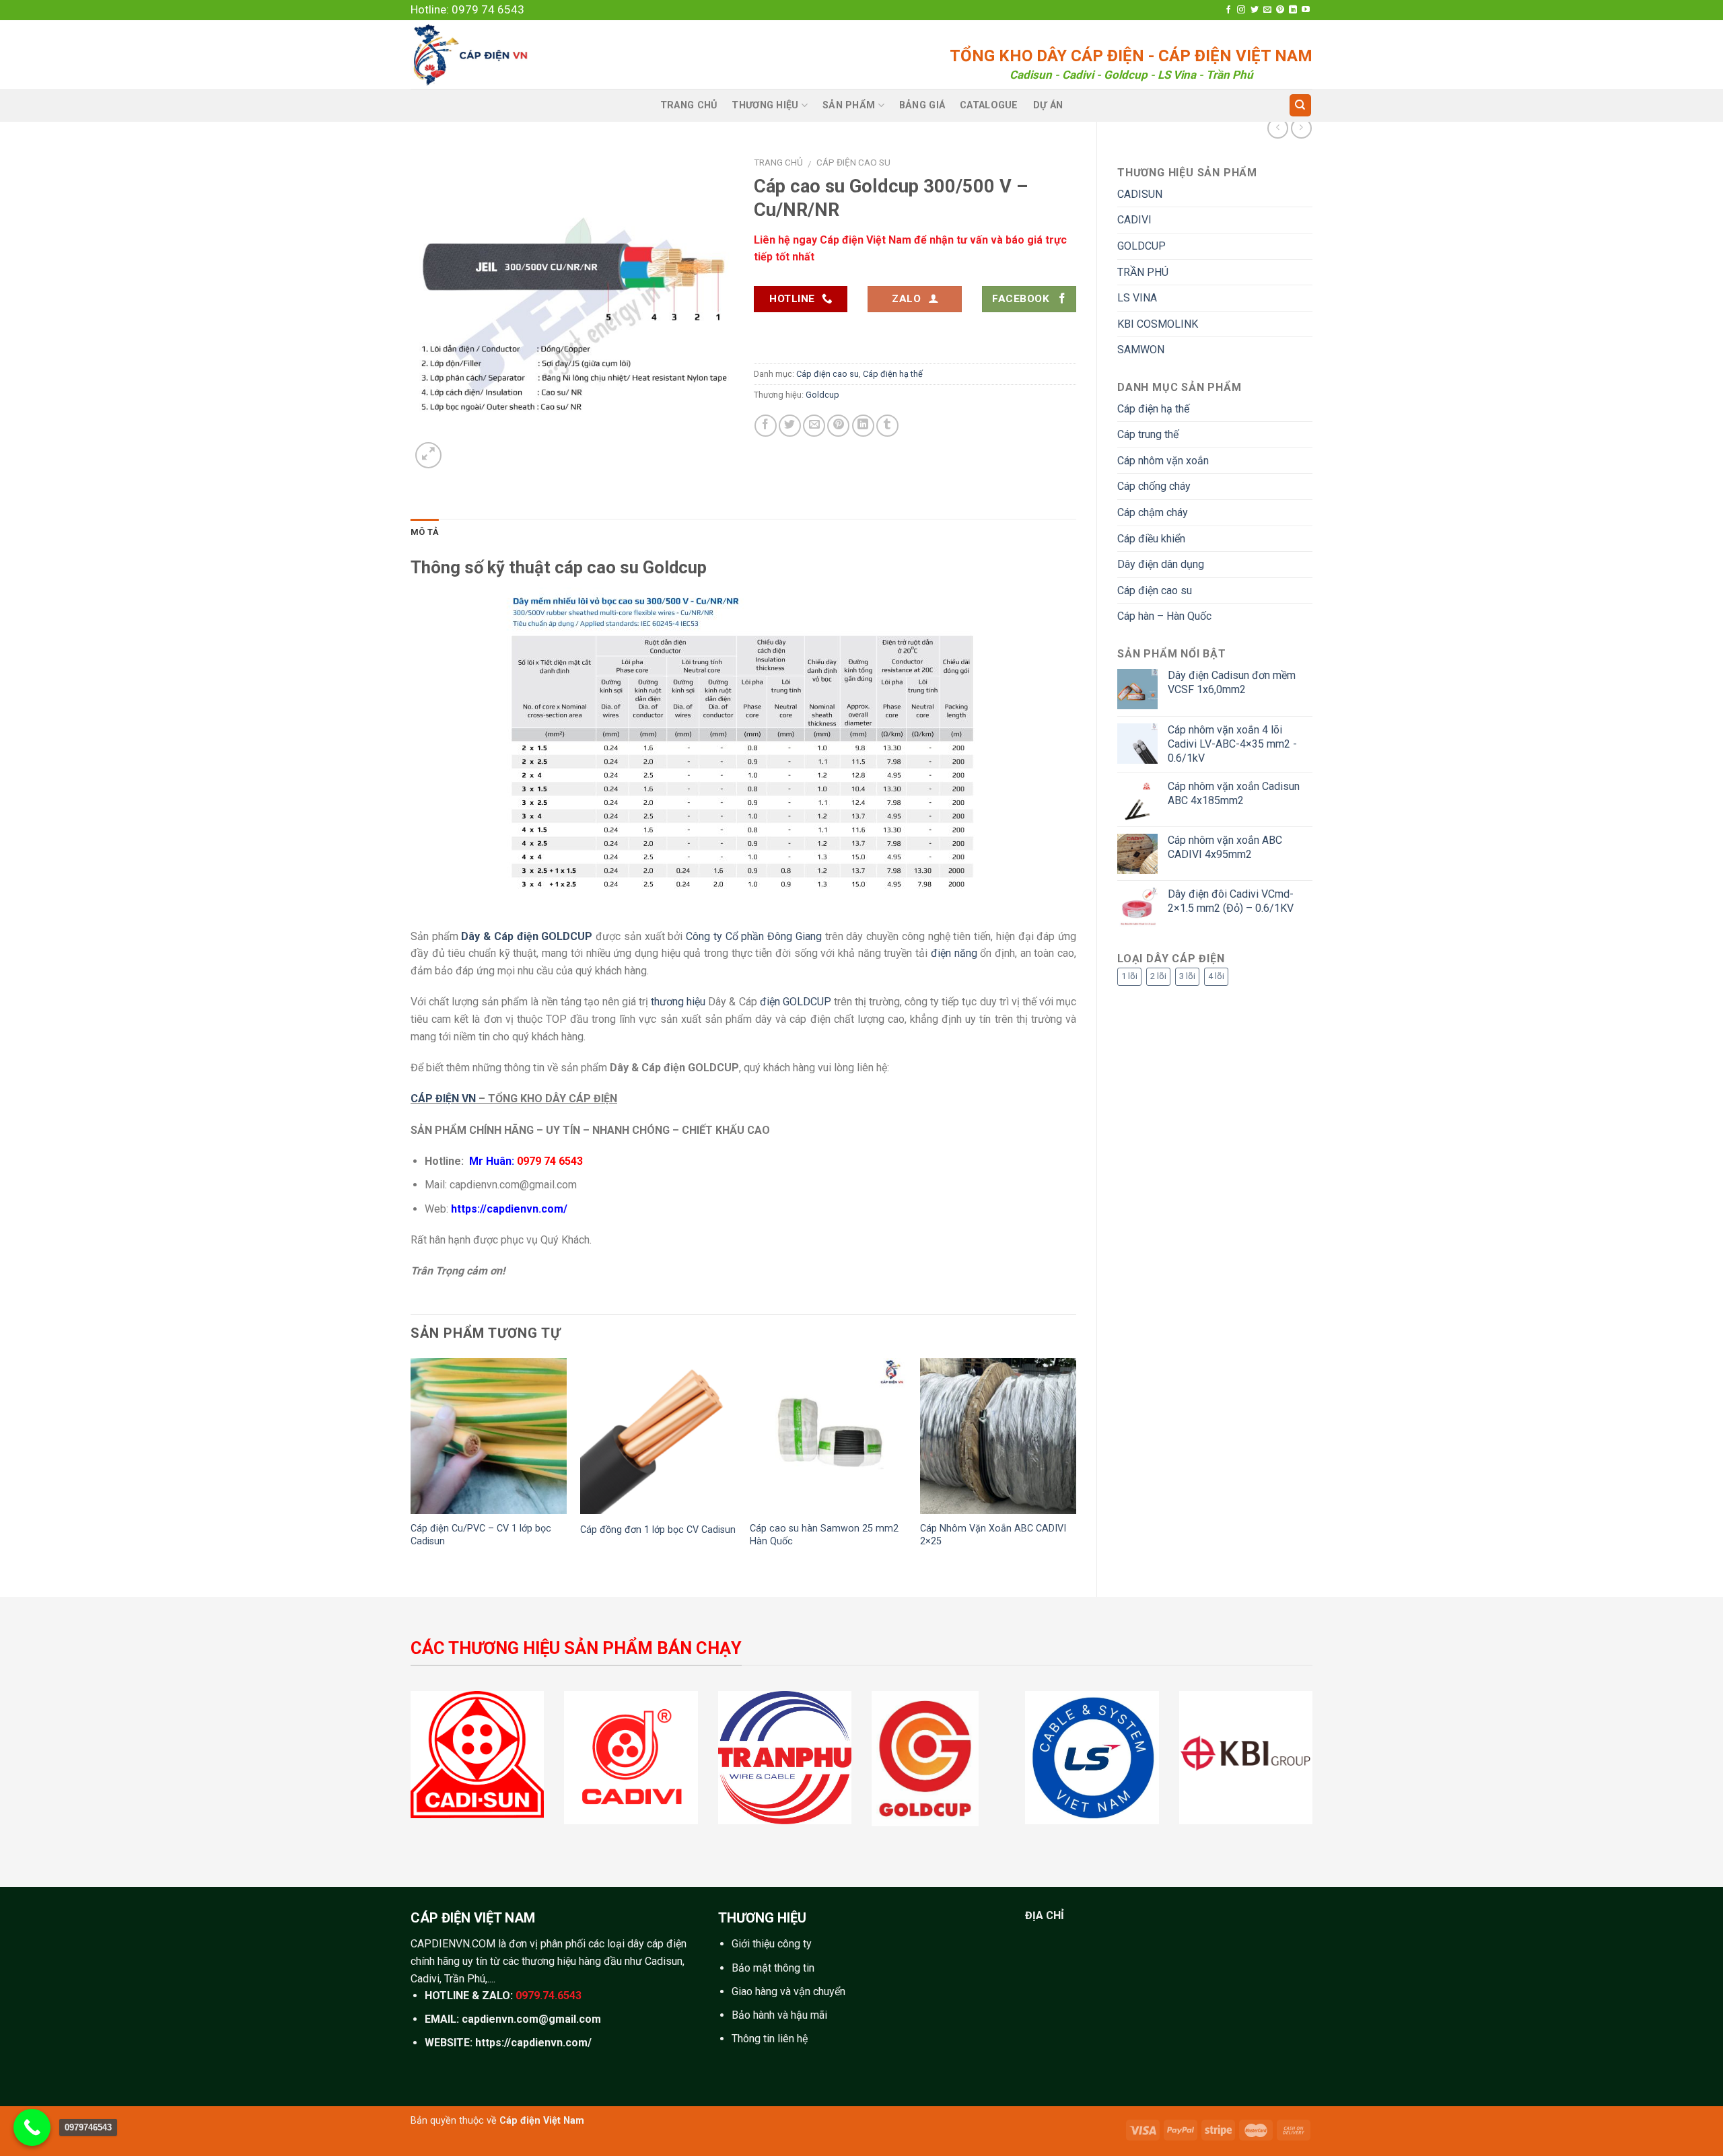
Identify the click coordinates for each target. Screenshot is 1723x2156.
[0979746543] (32, 2127)
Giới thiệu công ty (772, 1944)
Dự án (1048, 105)
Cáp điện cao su (1155, 590)
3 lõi (1187, 976)
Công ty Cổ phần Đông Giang (754, 936)
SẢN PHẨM (849, 105)
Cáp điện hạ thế (1153, 409)
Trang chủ (778, 162)
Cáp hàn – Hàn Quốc (1164, 616)
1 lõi (1129, 976)
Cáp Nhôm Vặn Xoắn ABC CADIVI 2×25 (993, 1535)
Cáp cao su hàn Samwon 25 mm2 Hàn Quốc (824, 1535)
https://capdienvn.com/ (509, 1209)
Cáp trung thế (1148, 434)
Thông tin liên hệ (770, 2039)
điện (770, 1002)
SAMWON (1141, 350)
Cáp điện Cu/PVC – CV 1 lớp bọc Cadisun (481, 1535)
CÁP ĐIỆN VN (443, 1099)
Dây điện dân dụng (1161, 564)
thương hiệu (678, 1002)
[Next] (1076, 1466)
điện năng (954, 953)
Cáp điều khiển (1151, 539)
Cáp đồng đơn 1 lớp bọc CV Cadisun (658, 1530)
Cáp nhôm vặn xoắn (1163, 461)
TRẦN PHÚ (1143, 272)
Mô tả (425, 532)
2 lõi (1158, 976)
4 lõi (1216, 976)
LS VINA (1137, 298)
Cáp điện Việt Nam (542, 2121)
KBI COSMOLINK (1158, 324)
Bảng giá (922, 105)
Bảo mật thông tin (773, 1968)
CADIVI (1134, 220)
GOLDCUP (1141, 246)
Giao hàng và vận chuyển (788, 1991)
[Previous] (411, 1466)
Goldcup (822, 395)
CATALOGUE (989, 105)
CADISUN (1140, 194)
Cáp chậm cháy (1153, 512)
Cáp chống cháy (1154, 486)
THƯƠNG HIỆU (765, 105)
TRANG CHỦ (689, 105)
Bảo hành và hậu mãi (779, 2015)
